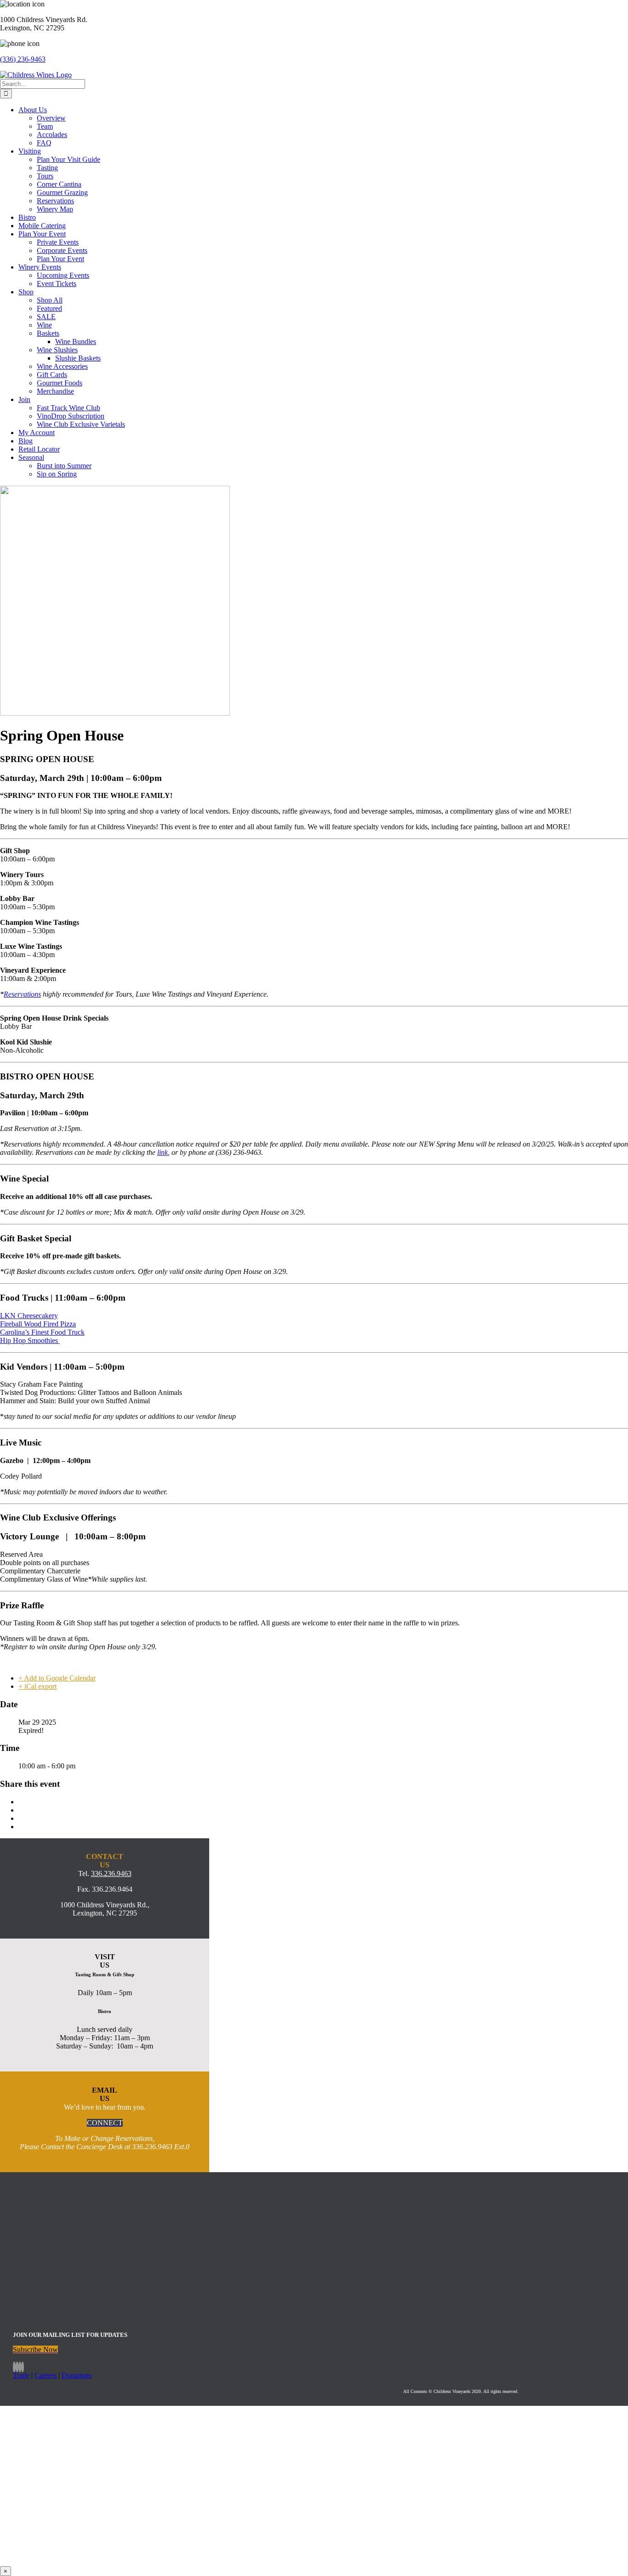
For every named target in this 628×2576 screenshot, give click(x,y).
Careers (46, 2375)
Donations (77, 2375)
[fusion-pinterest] (23, 2367)
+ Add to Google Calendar (57, 1678)
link (163, 1152)
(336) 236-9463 (23, 59)
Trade (21, 2375)
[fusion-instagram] (17, 2367)
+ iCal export (37, 1686)
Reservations (22, 994)
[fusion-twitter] (20, 2367)
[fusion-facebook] (14, 2367)
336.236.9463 (111, 1873)
